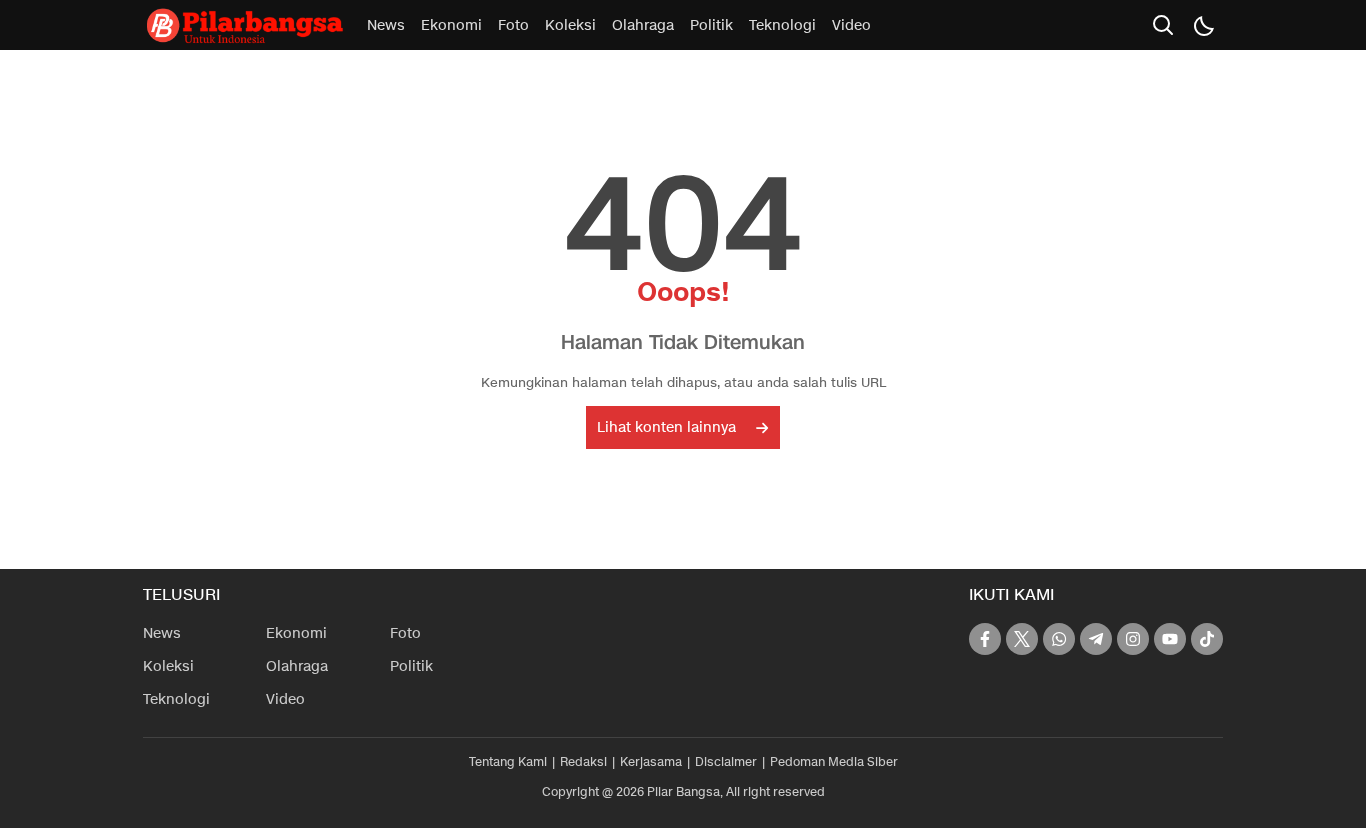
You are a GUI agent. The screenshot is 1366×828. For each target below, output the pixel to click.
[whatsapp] (1059, 639)
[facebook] (985, 639)
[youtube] (1170, 639)
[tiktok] (1207, 639)
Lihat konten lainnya (666, 427)
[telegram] (1096, 639)
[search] (1163, 25)
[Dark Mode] (1203, 25)
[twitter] (1022, 639)
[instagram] (1133, 639)
